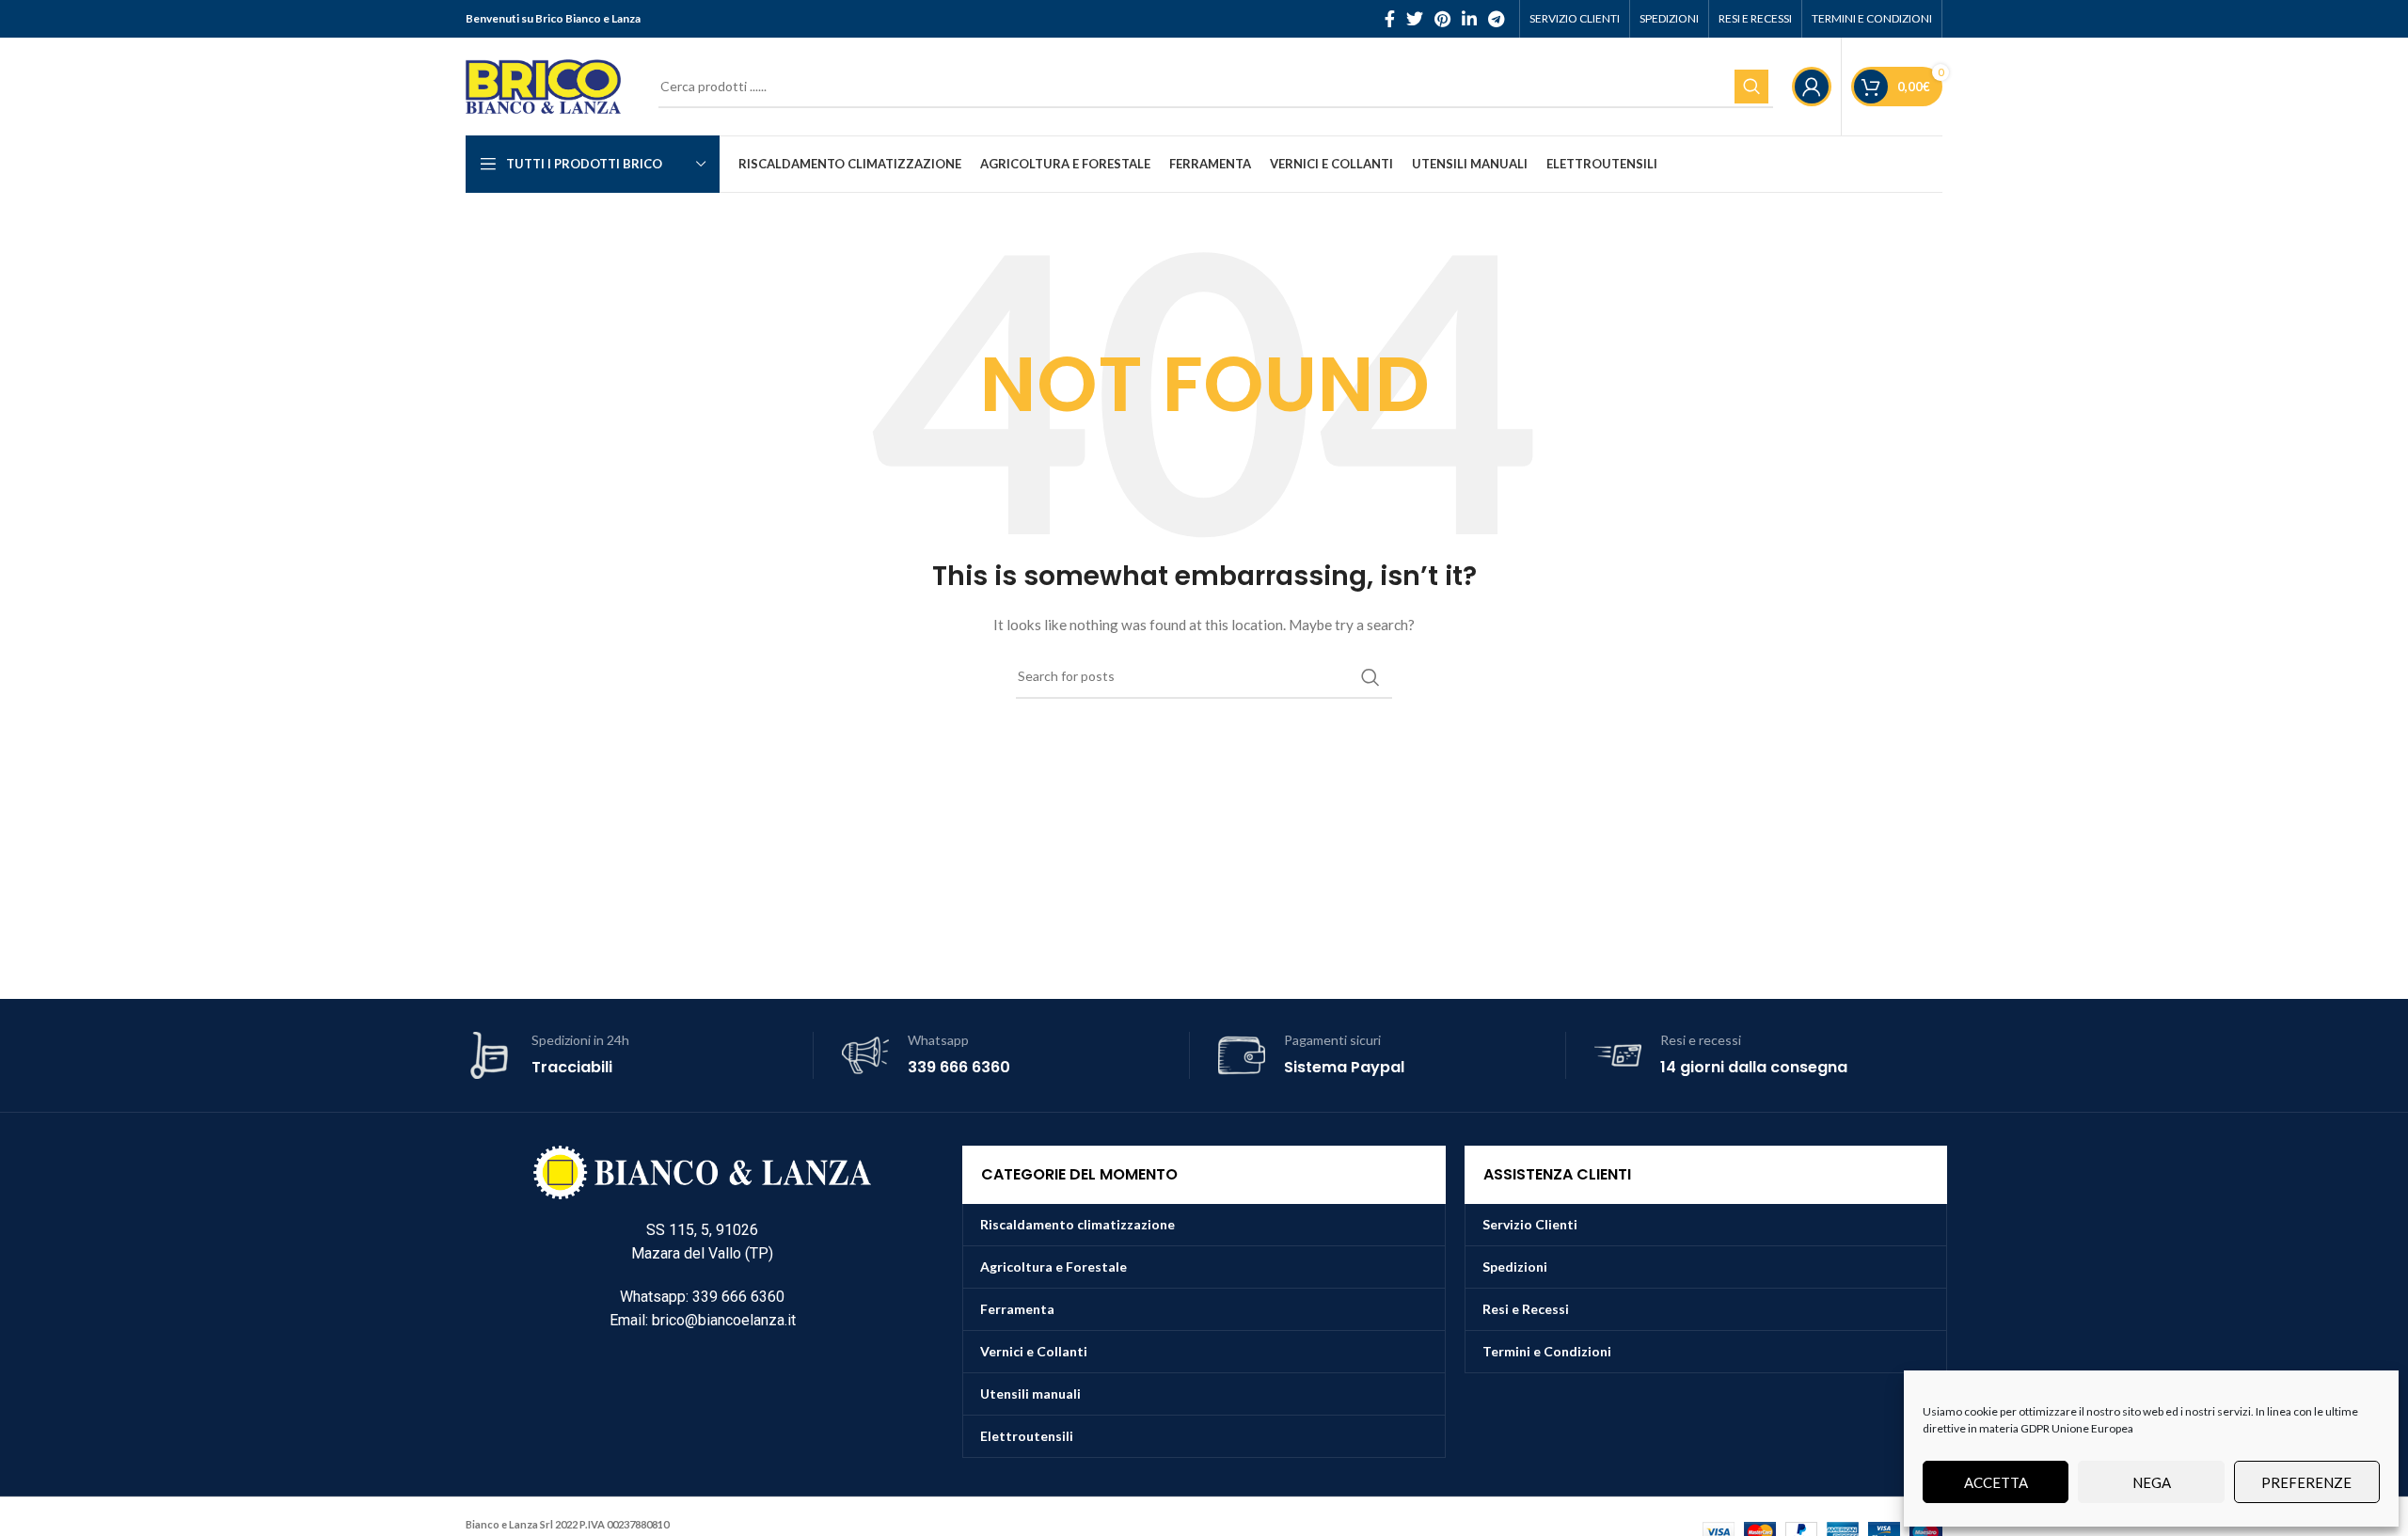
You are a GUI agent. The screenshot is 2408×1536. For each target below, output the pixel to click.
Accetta (1996, 1482)
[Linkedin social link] (1469, 19)
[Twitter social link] (1415, 19)
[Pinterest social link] (1442, 19)
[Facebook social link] (1390, 19)
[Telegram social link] (1496, 19)
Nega (2152, 1482)
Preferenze (2306, 1482)
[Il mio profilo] (1812, 87)
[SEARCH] (1751, 87)
